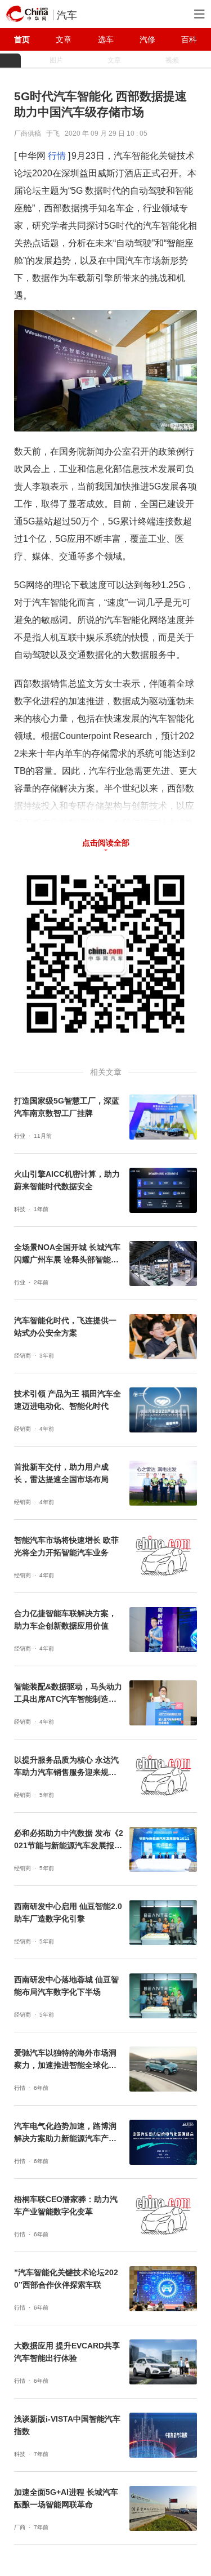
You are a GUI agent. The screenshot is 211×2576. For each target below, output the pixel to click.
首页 (22, 39)
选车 (106, 39)
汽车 (67, 15)
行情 (57, 156)
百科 (189, 39)
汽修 (147, 39)
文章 (64, 39)
